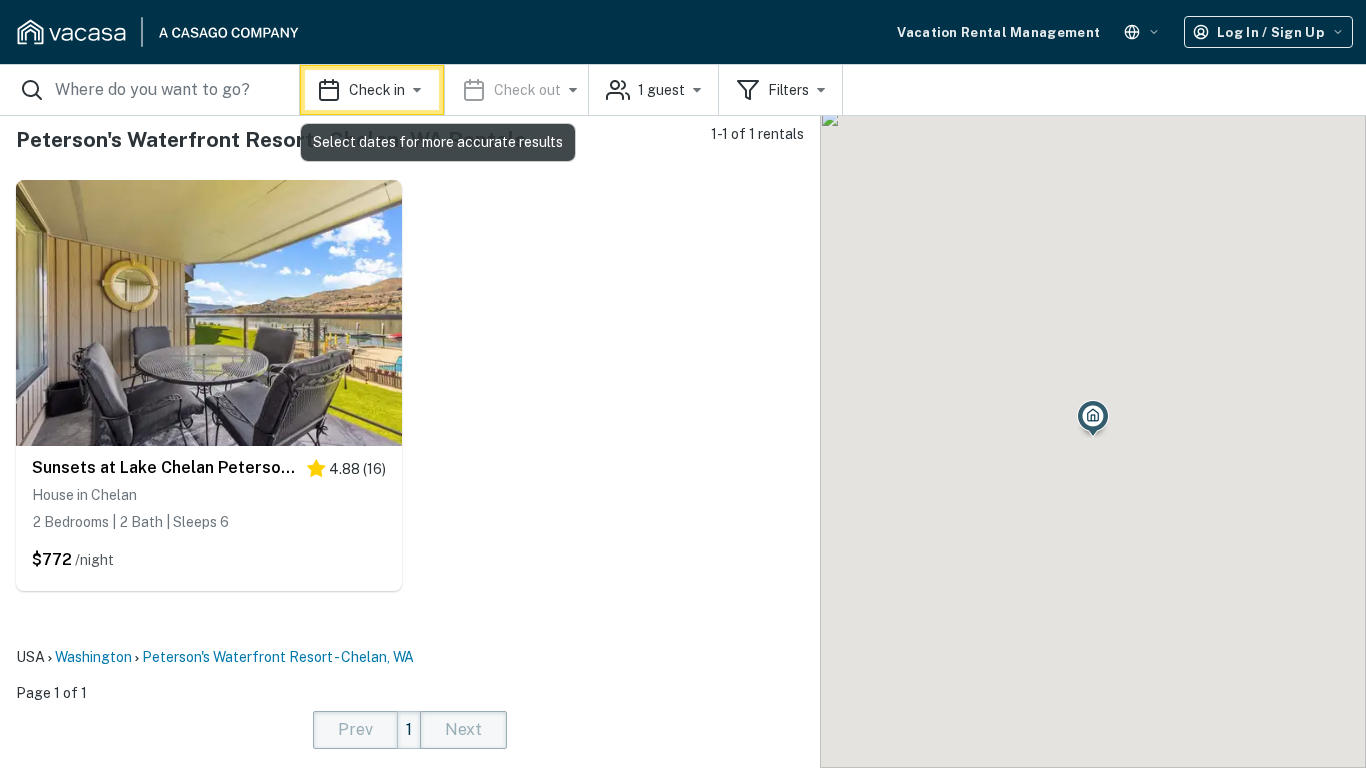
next (463, 729)
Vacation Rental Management (998, 32)
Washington (93, 657)
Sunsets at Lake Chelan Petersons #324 (164, 467)
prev (355, 729)
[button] (444, 90)
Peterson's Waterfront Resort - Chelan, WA (278, 657)
